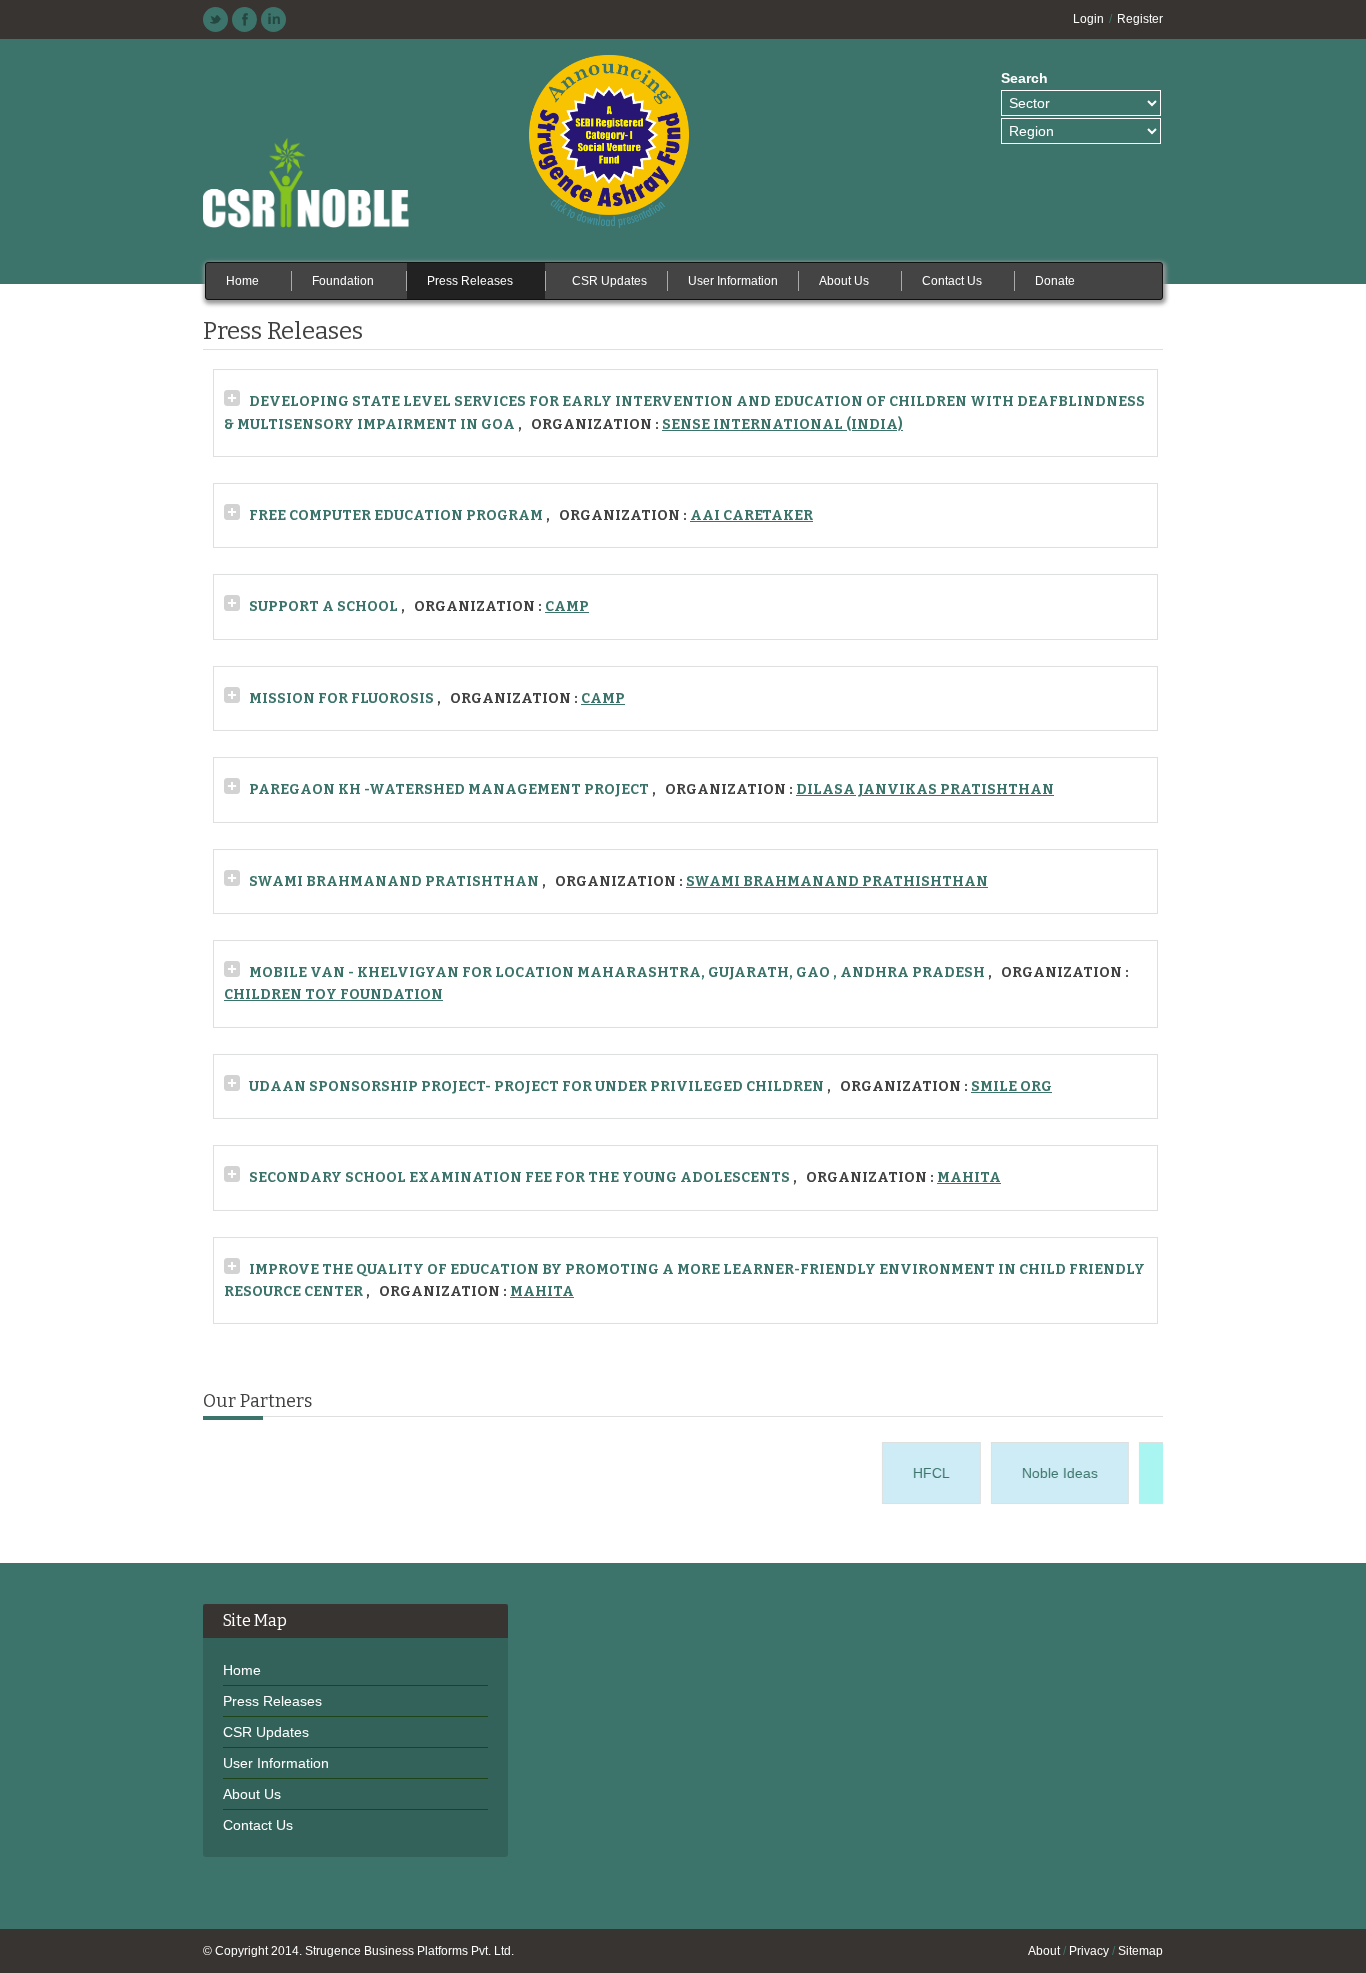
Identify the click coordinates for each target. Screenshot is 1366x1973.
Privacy (1089, 1951)
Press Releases (272, 1701)
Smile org (1011, 1086)
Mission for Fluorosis (341, 698)
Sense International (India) (782, 424)
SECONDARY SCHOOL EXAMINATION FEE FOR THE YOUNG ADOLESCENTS (519, 1177)
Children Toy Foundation (333, 994)
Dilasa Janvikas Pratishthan (925, 789)
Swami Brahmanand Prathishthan (837, 881)
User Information (276, 1763)
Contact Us (258, 1825)
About (1044, 1951)
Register (1140, 19)
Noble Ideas (1049, 1473)
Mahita (969, 1177)
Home (242, 1670)
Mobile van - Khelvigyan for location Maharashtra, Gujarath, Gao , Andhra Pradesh (617, 972)
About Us (252, 1794)
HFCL (920, 1473)
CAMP (567, 606)
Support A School (323, 606)
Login (1088, 19)
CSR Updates (266, 1732)
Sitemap (1140, 1951)
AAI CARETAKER (751, 515)
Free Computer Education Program (397, 515)
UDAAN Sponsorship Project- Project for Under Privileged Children (536, 1086)
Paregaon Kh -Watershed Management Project (449, 789)
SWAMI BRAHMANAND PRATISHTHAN (394, 881)
